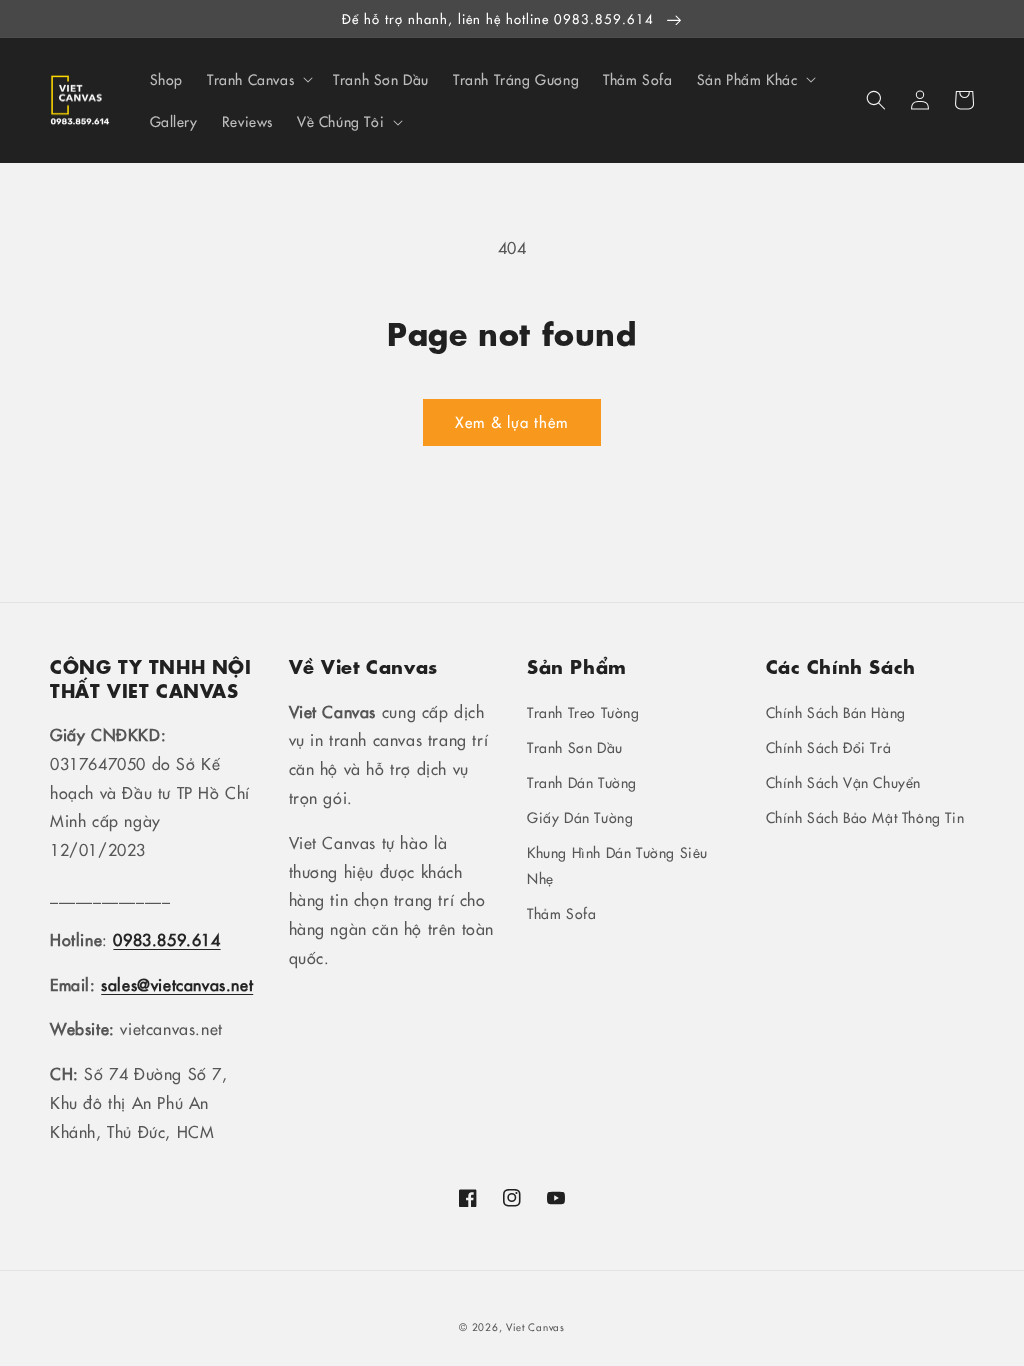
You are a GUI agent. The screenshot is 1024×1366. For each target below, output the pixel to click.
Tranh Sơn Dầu (575, 747)
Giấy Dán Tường (580, 817)
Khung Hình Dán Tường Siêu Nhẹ (617, 864)
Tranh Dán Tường (582, 782)
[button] (876, 100)
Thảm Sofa (561, 913)
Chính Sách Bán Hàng (836, 712)
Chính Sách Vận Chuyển (844, 782)
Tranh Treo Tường (583, 712)
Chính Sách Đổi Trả (829, 747)
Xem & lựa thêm (512, 421)
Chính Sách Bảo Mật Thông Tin (865, 817)
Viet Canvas (535, 1327)
